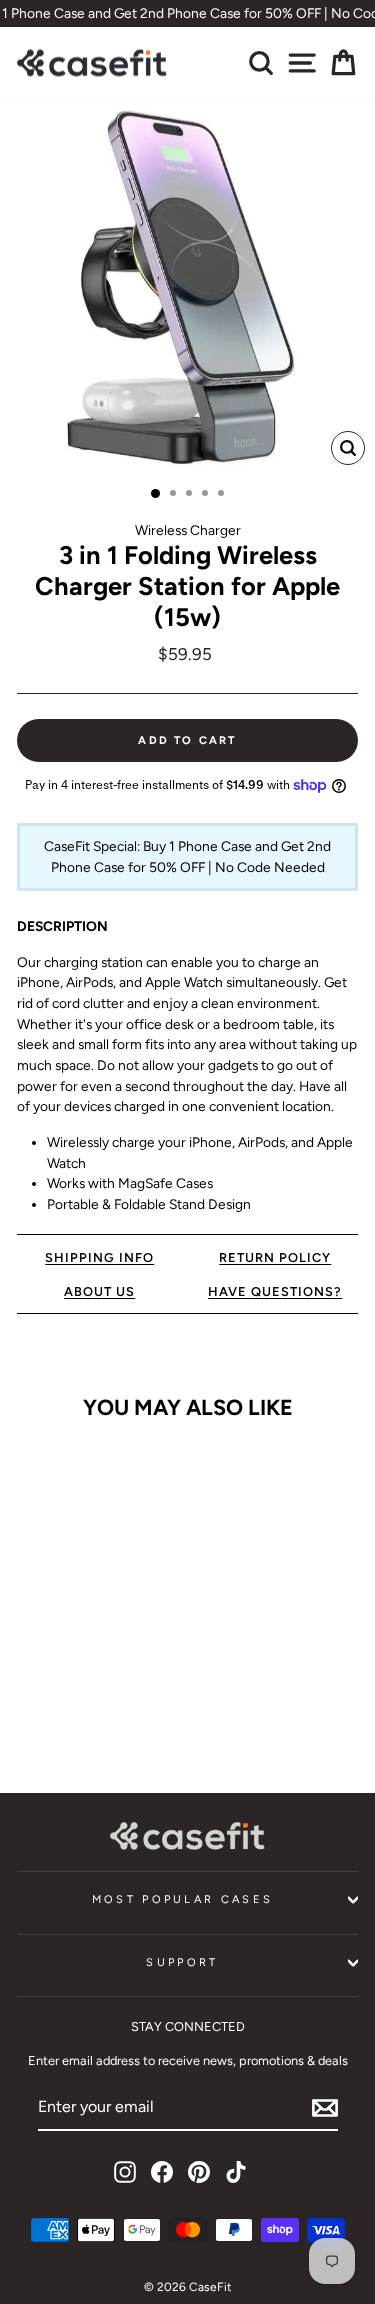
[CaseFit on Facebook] (162, 2172)
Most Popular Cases (183, 1899)
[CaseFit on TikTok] (236, 2172)
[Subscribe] (325, 2108)
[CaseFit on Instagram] (125, 2172)
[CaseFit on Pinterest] (199, 2172)
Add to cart (81, 1709)
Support (182, 1962)
